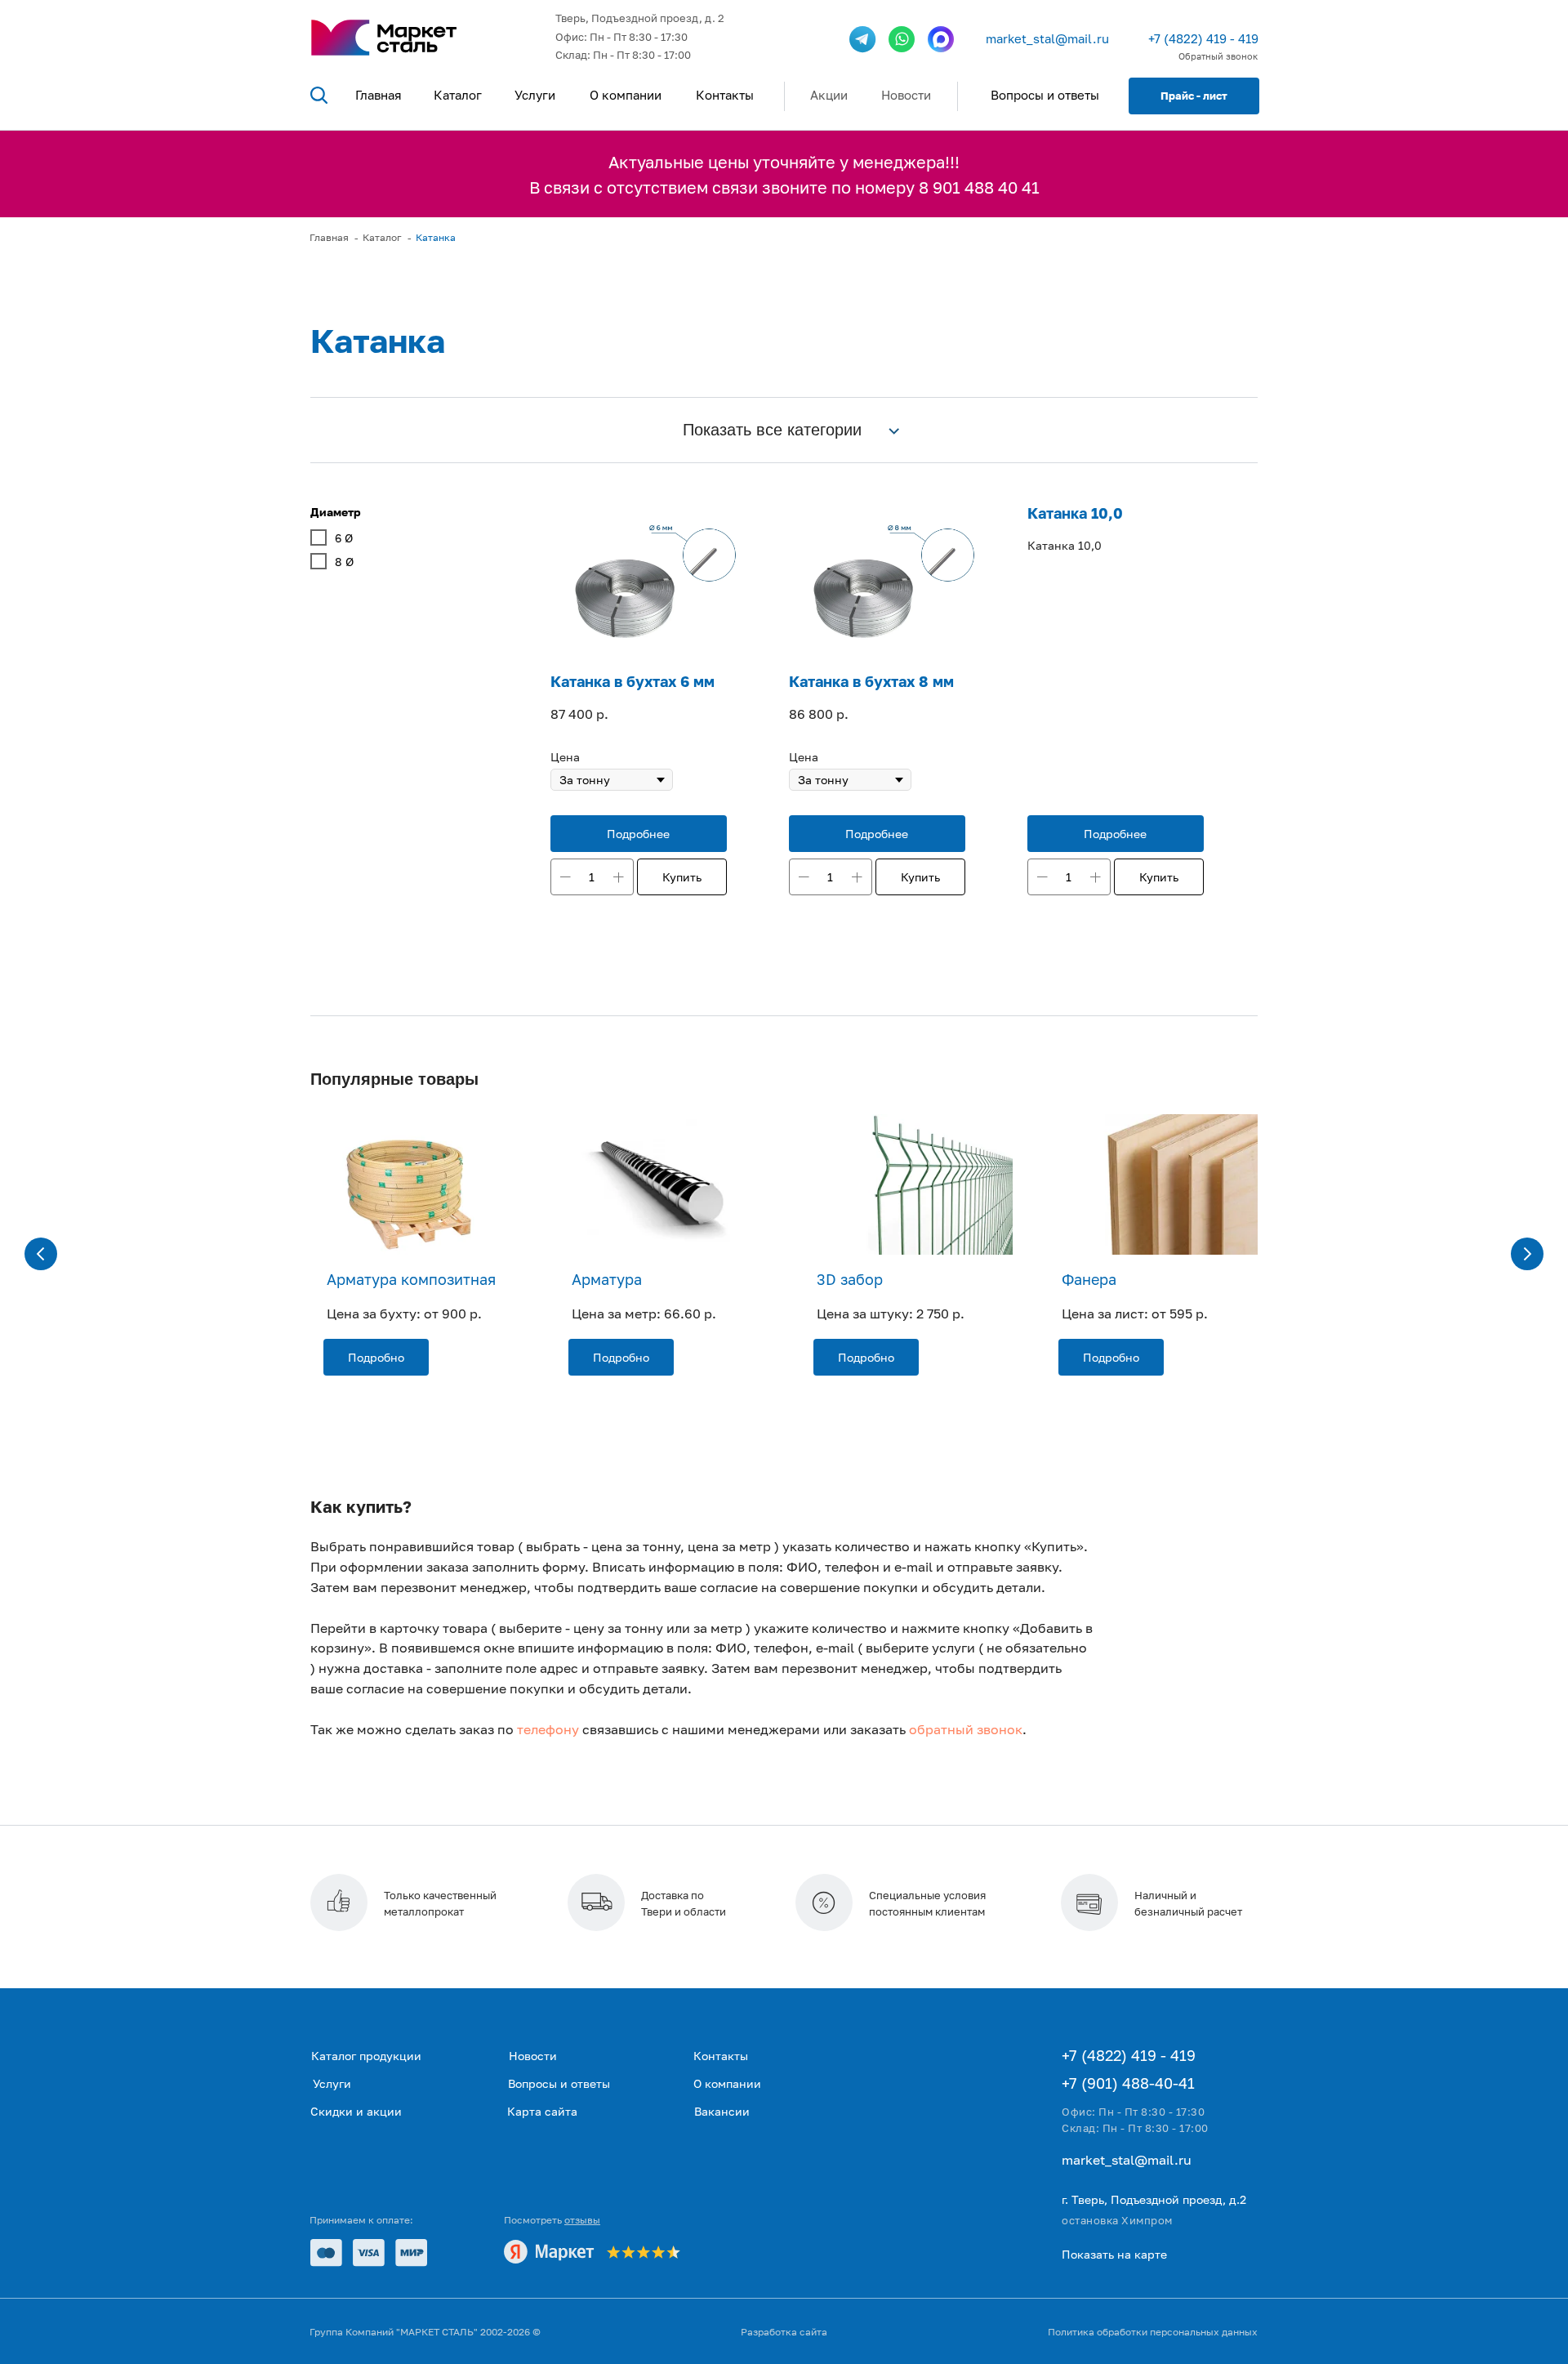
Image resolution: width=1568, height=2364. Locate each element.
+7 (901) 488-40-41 (1128, 2083)
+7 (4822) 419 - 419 (1203, 38)
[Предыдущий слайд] (41, 1254)
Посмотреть (552, 2220)
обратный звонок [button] (966, 1729)
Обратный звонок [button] (1218, 56)
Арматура (607, 1279)
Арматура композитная (411, 1279)
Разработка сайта (784, 2332)
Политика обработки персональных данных (1153, 2332)
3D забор (850, 1279)
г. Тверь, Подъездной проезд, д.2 (1154, 2199)
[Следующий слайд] (1527, 1254)
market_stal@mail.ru (1047, 38)
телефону (548, 1729)
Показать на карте (1114, 2254)
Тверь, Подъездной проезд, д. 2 (640, 18)
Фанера (1089, 1279)
